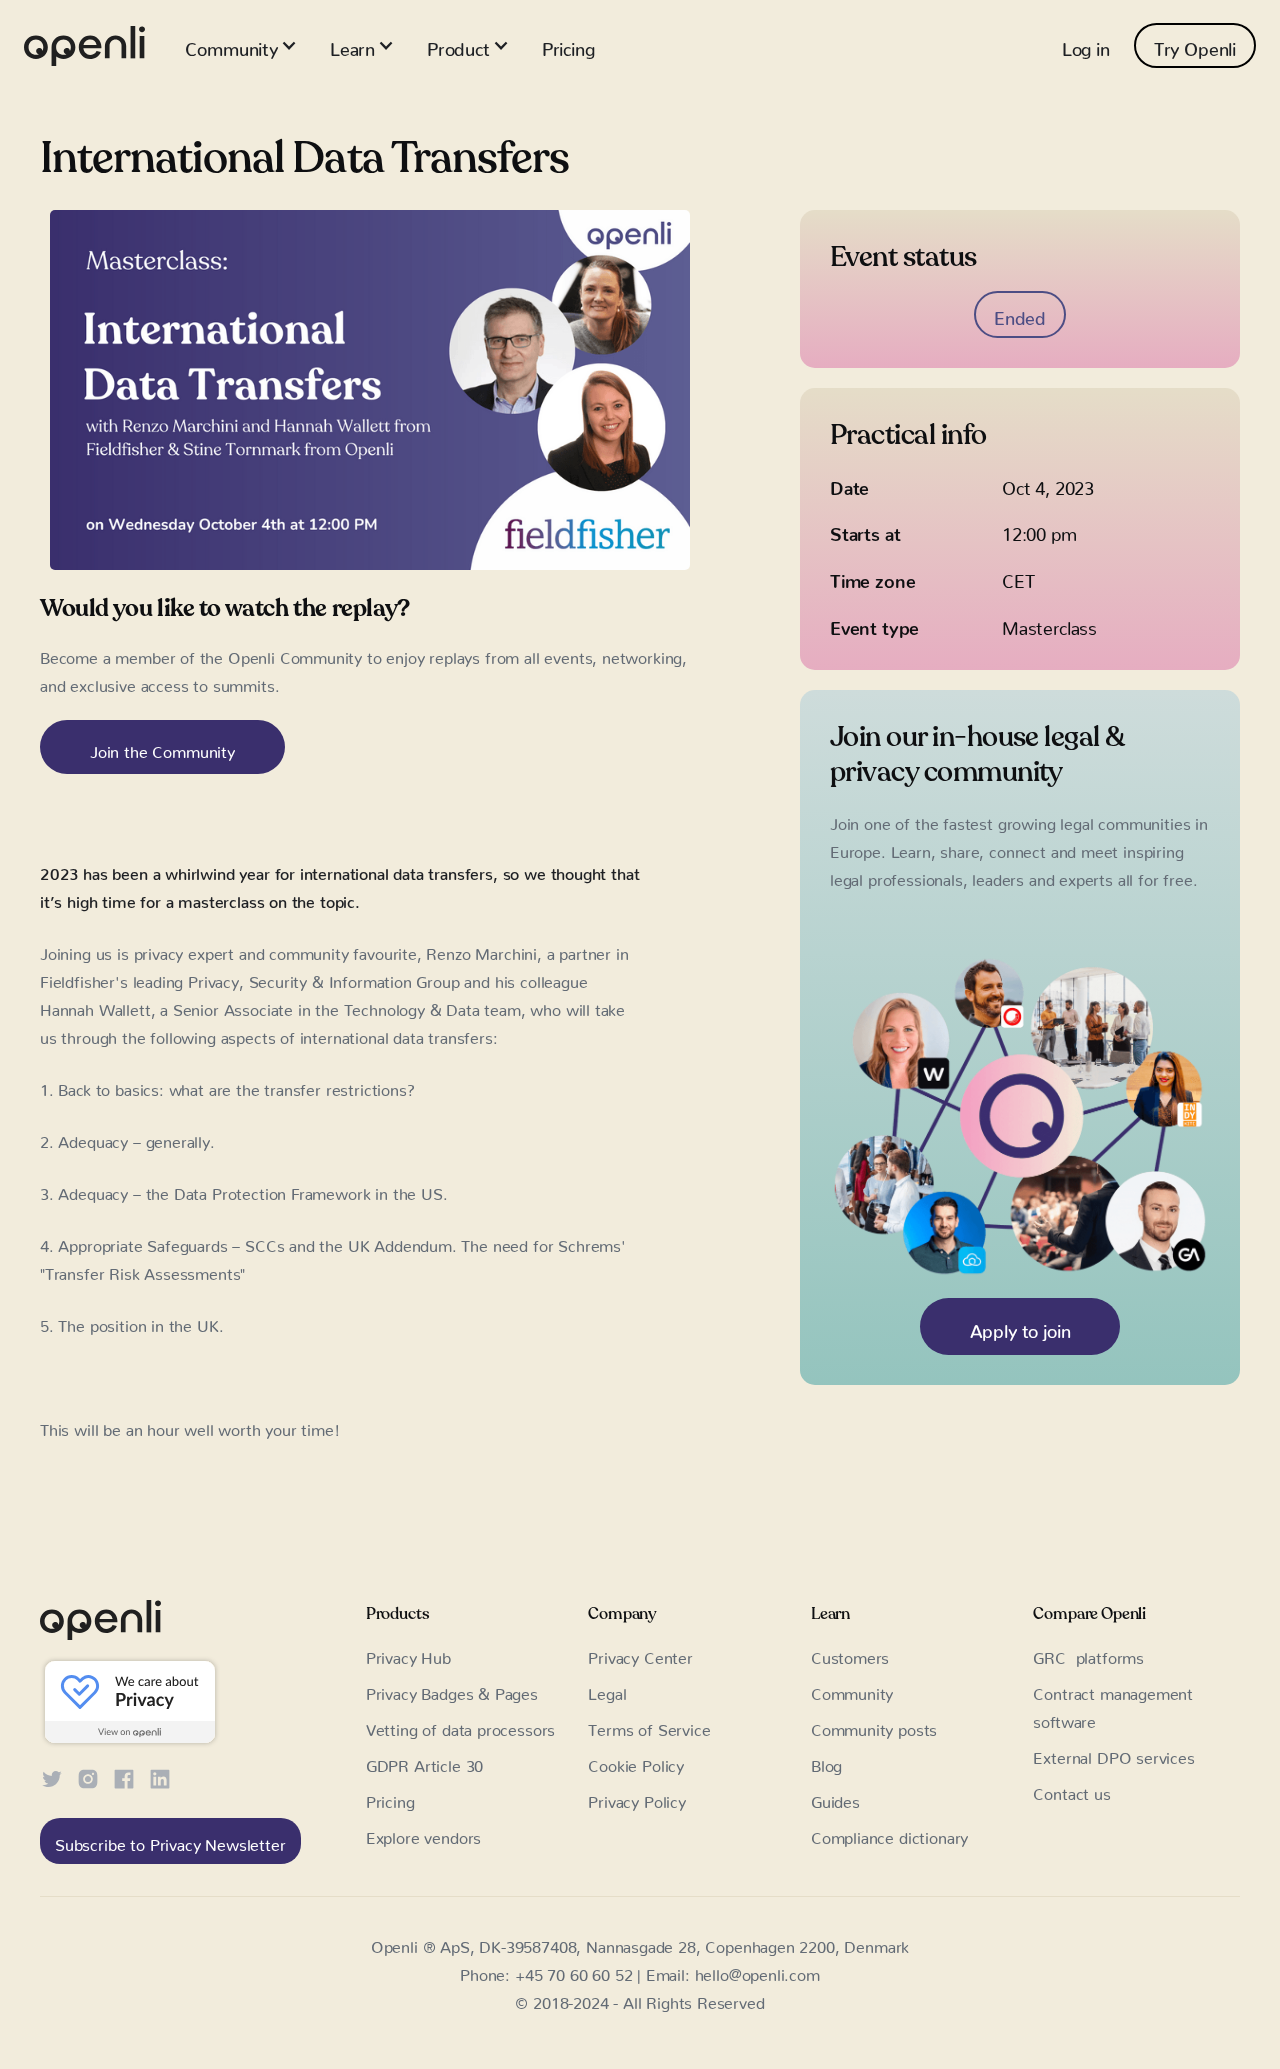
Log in (1086, 45)
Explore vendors (423, 1834)
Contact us (1071, 1790)
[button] (241, 45)
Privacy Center (640, 1654)
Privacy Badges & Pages (452, 1690)
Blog (826, 1762)
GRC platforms (1088, 1654)
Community (852, 1690)
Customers (850, 1654)
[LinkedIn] (160, 1776)
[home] (84, 46)
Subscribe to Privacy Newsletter (170, 1841)
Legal (607, 1690)
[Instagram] (88, 1776)
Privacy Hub (408, 1654)
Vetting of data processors (460, 1726)
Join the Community (162, 748)
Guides (835, 1798)
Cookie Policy (636, 1762)
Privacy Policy (637, 1798)
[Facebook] (124, 1776)
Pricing (568, 45)
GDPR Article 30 (424, 1762)
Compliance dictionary (889, 1834)
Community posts (874, 1726)
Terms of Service (649, 1726)
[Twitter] (52, 1776)
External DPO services (1113, 1754)
